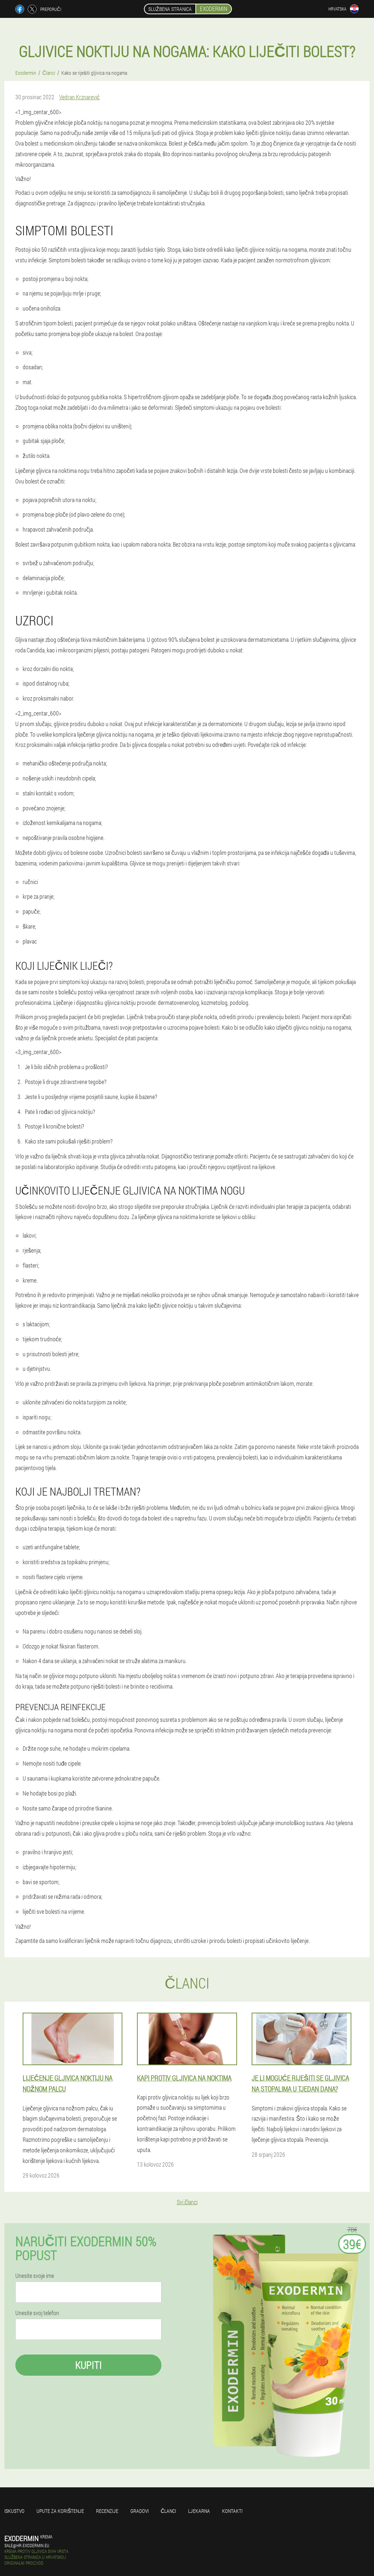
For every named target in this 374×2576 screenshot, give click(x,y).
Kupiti (89, 2365)
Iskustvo (14, 2511)
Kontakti (232, 2511)
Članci (168, 2511)
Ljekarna (199, 2511)
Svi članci (187, 2202)
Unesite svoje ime (35, 2276)
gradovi (140, 2511)
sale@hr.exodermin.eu (27, 2545)
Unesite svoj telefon (37, 2313)
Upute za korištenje (60, 2511)
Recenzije (107, 2511)
